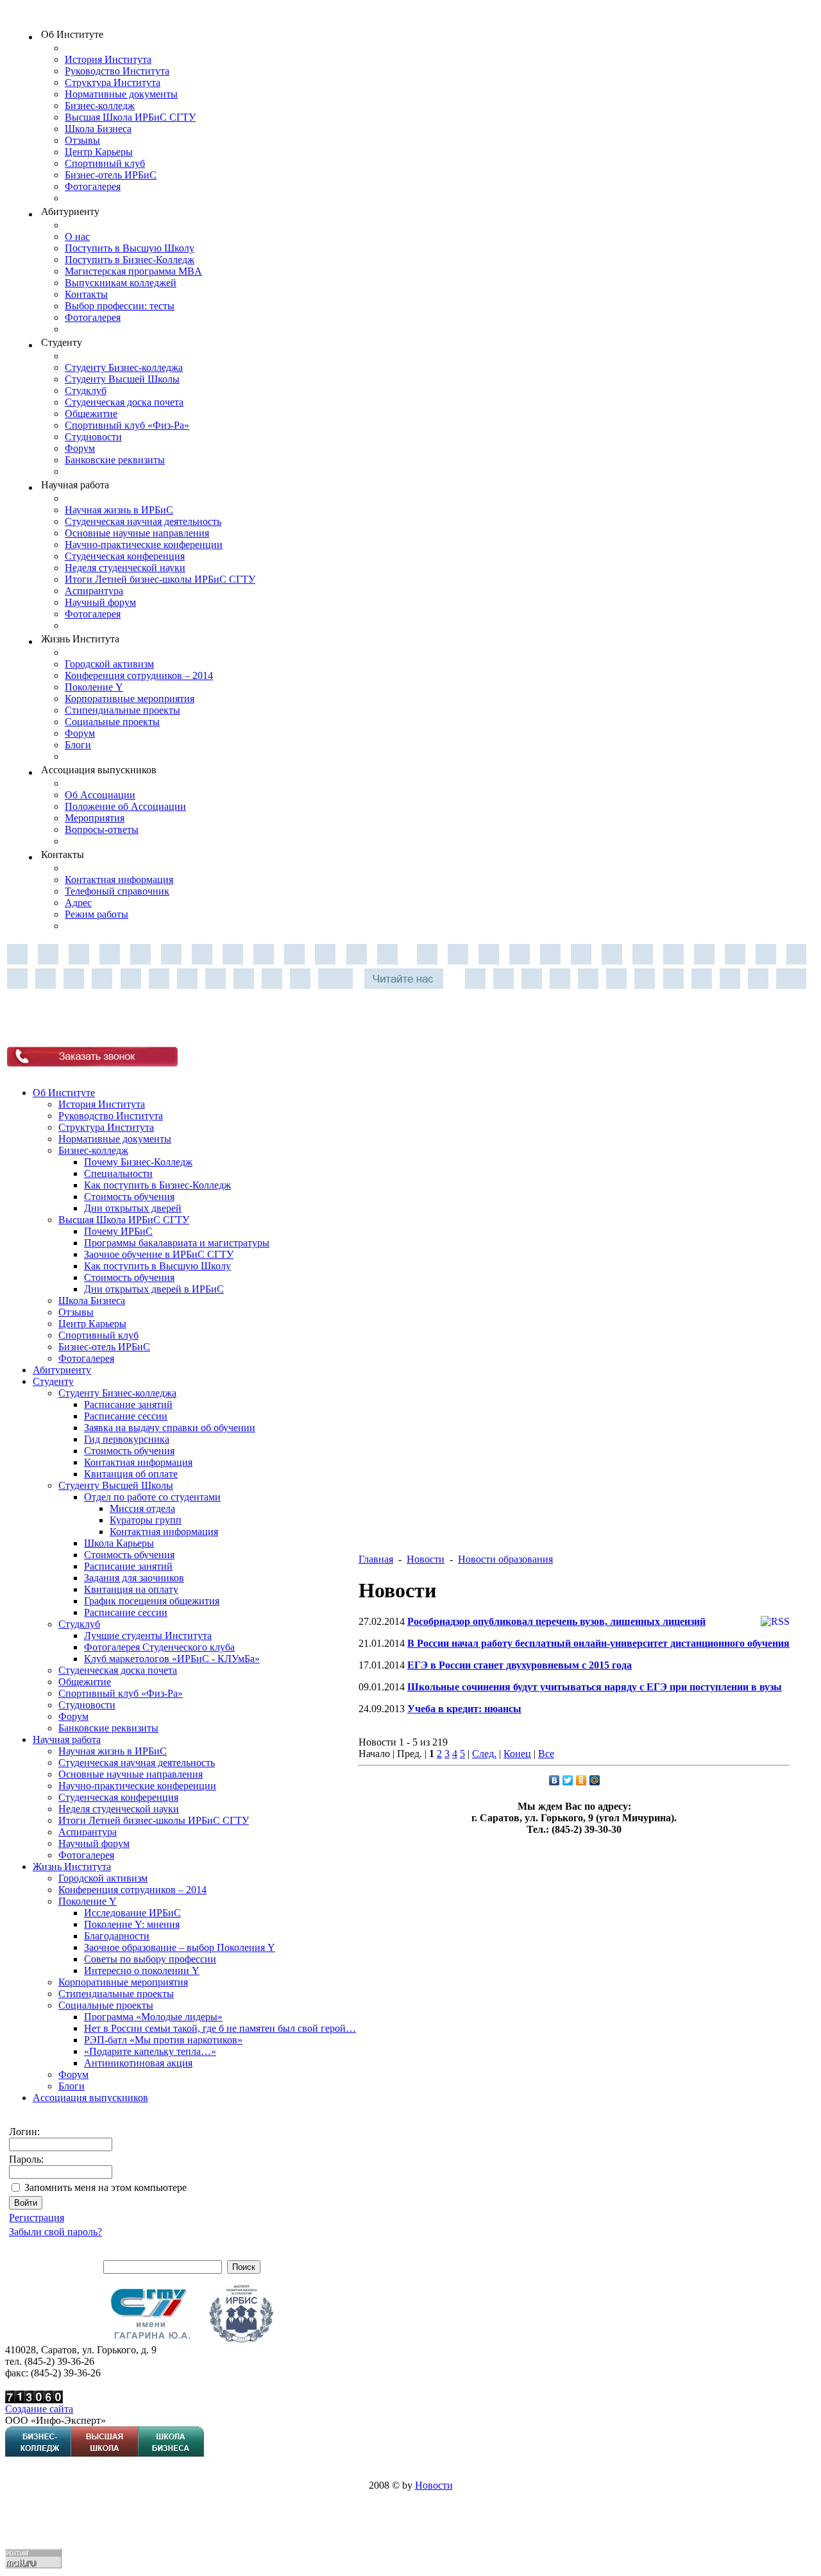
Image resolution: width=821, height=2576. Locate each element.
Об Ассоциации (100, 795)
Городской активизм (109, 664)
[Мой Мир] (595, 1780)
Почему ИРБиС (118, 1231)
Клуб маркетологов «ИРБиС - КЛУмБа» (172, 1659)
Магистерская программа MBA (133, 271)
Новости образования (505, 1559)
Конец (517, 1754)
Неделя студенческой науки (125, 568)
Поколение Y (94, 687)
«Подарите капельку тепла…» (150, 2051)
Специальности (118, 1173)
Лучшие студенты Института (148, 1636)
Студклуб (86, 391)
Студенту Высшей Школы (122, 379)
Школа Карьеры (119, 1543)
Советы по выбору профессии (150, 1959)
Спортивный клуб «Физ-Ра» (127, 425)
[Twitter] (568, 1780)
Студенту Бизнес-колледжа (124, 367)
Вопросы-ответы (102, 829)
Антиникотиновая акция (138, 2063)
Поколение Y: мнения (132, 1924)
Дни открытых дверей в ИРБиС (154, 1289)
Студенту (53, 1381)
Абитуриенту (62, 1370)
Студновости (93, 437)
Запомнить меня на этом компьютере (106, 2187)
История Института (108, 59)
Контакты (86, 294)
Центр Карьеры (99, 152)
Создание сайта (39, 2409)
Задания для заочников (134, 1578)
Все (546, 1754)
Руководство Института (117, 71)
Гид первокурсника (127, 1439)
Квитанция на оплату (131, 1589)
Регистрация (37, 2218)
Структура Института (113, 82)
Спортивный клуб (105, 163)
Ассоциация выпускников (90, 2098)
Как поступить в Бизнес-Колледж (157, 1185)
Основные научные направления (137, 533)
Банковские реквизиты (115, 460)
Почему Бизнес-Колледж (138, 1162)
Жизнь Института (72, 1867)
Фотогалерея (93, 186)
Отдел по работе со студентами (152, 1497)
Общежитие (91, 414)
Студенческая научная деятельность (143, 521)
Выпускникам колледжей (121, 283)
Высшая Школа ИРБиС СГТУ (130, 117)
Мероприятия (95, 818)
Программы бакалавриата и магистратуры (177, 1243)
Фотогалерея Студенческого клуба (159, 1647)
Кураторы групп (146, 1520)
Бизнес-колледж (100, 106)
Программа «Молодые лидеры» (153, 2017)
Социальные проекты (112, 722)
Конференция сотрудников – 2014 (139, 675)
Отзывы (82, 140)
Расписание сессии (126, 1416)
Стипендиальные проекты (123, 710)
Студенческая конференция (125, 556)
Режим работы (97, 914)
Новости (426, 1559)
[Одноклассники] (581, 1780)
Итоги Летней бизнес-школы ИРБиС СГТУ (160, 579)
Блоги (78, 745)
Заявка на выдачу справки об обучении (170, 1428)
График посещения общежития (152, 1601)
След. (484, 1754)
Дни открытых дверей (133, 1208)
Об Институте (64, 1093)
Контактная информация (119, 880)
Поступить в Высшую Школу (130, 248)
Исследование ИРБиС (132, 1913)
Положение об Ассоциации (125, 806)
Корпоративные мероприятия (130, 699)
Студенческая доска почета (124, 402)
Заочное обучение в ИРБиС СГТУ (159, 1254)
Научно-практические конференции (144, 545)
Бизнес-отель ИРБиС (111, 175)
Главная (376, 1559)
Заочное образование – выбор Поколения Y (180, 1947)
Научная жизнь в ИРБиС (119, 510)
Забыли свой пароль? (55, 2232)
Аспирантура (94, 591)
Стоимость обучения (129, 1197)
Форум (80, 448)
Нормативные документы (121, 94)
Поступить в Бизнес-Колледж (130, 260)
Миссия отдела (142, 1508)
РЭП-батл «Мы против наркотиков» (163, 2040)
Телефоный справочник (117, 891)
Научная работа (67, 1739)
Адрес (78, 903)
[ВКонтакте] (554, 1780)
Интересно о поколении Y (142, 1971)
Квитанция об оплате (131, 1474)
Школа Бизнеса (98, 129)
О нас (77, 236)
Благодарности (117, 1936)
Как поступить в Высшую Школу (157, 1266)
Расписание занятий (128, 1404)
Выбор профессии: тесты (120, 306)
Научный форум (100, 602)
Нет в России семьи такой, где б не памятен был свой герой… (220, 2028)
